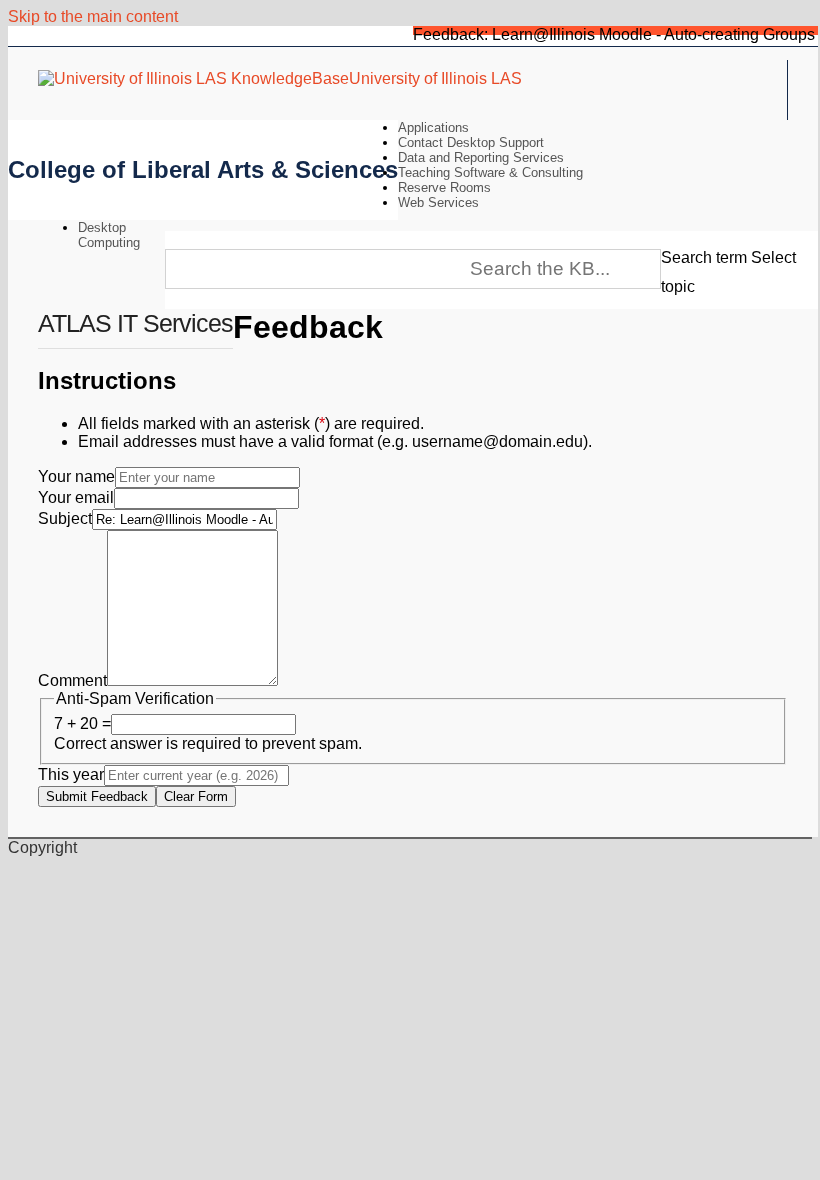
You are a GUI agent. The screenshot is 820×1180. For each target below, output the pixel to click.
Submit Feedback (97, 796)
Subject (65, 518)
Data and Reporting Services (481, 157)
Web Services (438, 202)
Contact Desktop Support (471, 142)
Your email (76, 497)
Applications (433, 127)
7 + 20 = (82, 723)
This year (71, 774)
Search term (704, 257)
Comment (72, 680)
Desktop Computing (109, 235)
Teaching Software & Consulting (490, 172)
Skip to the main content (93, 16)
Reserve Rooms (444, 187)
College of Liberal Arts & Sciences (203, 169)
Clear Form (196, 796)
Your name (76, 476)
